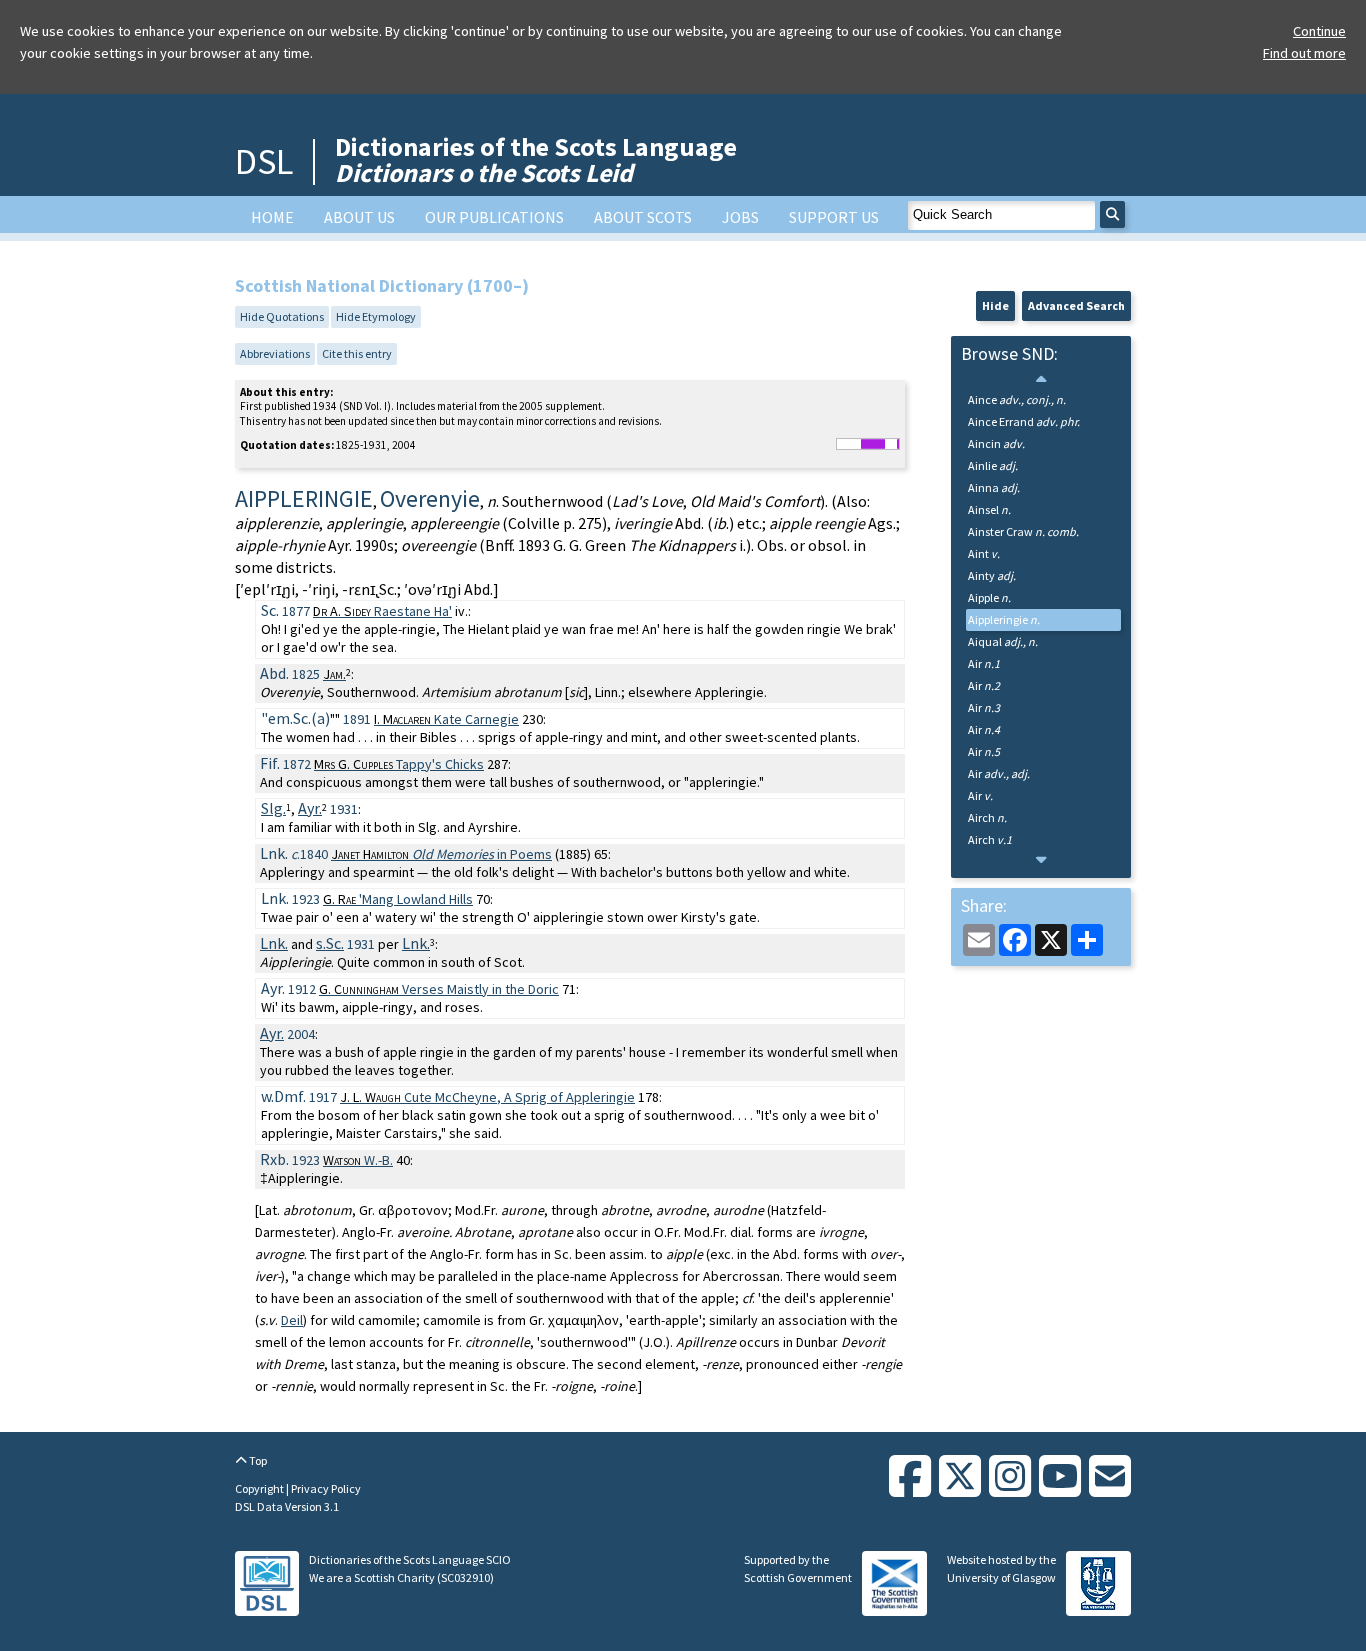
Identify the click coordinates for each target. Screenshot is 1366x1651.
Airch (987, 817)
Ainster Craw (1023, 531)
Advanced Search (1076, 305)
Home (272, 217)
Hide (995, 305)
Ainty (992, 575)
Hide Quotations (282, 316)
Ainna (994, 487)
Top (257, 1460)
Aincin (996, 443)
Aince (1017, 399)
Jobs (740, 217)
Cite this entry (357, 353)
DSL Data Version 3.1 (287, 1506)
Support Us (834, 217)
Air (984, 663)
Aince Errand (1024, 421)
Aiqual (1003, 641)
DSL (264, 161)
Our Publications (494, 217)
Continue (1319, 31)
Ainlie (993, 465)
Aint (984, 553)
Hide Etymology (376, 316)
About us (359, 217)
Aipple (989, 597)
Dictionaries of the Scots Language (536, 159)
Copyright (260, 1488)
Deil (292, 1320)
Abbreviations (275, 353)
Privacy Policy (326, 1488)
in (441, 854)
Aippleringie (1004, 619)
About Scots (643, 217)
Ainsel (989, 509)
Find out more (1304, 53)
